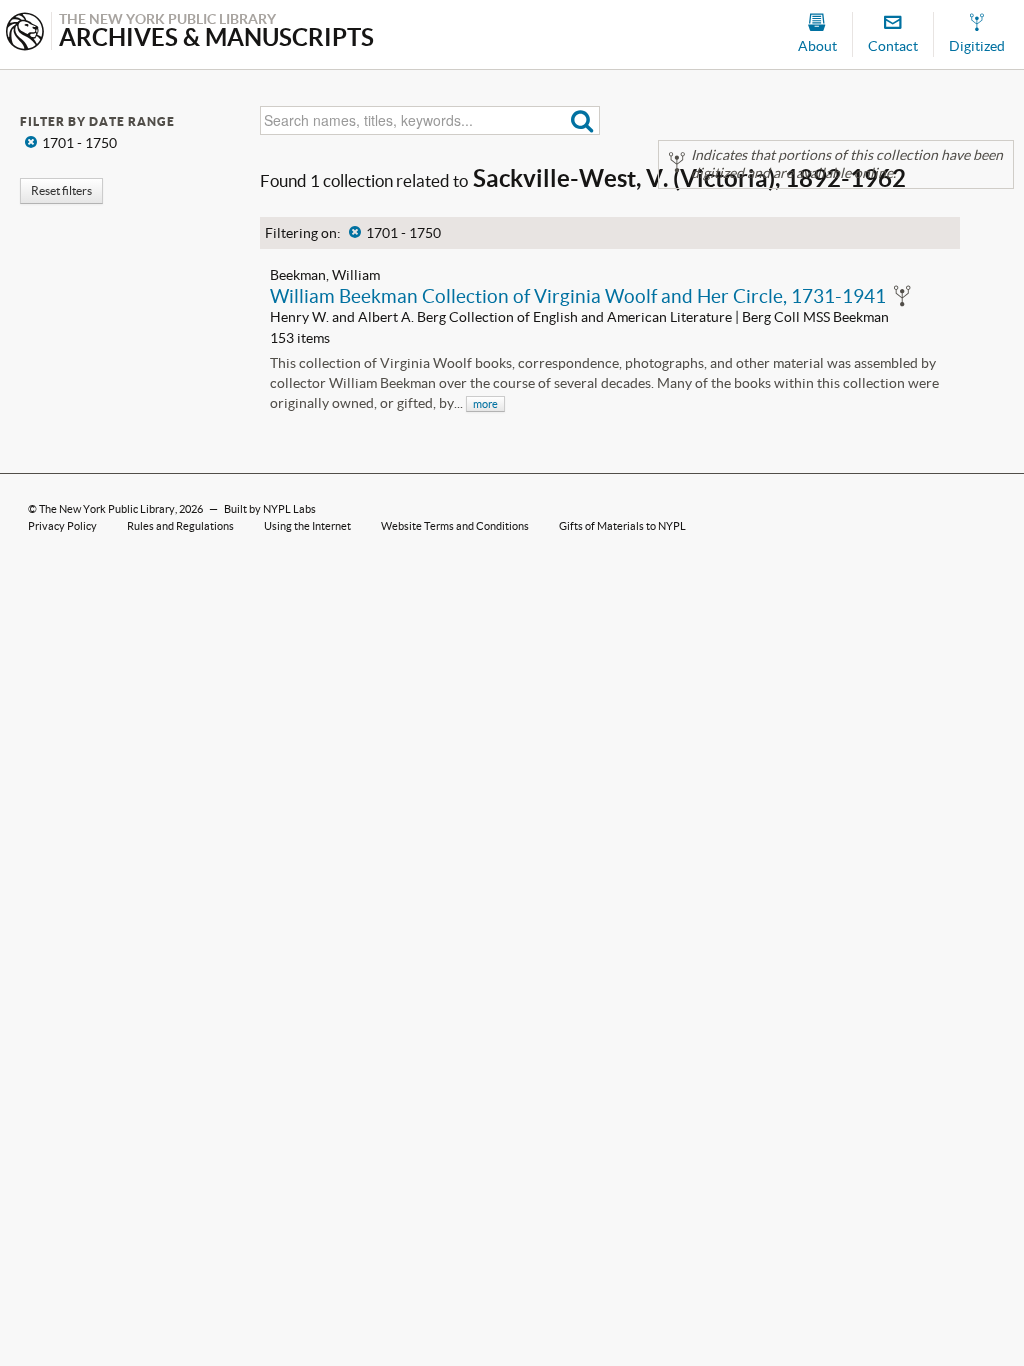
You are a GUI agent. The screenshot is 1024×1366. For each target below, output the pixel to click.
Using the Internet (307, 526)
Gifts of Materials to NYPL (622, 526)
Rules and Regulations (180, 526)
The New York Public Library (107, 509)
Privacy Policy (62, 526)
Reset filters (61, 190)
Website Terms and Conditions (455, 526)
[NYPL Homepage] (25, 33)
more (485, 404)
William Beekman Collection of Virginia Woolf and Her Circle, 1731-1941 (578, 296)
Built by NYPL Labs (270, 509)
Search (582, 120)
